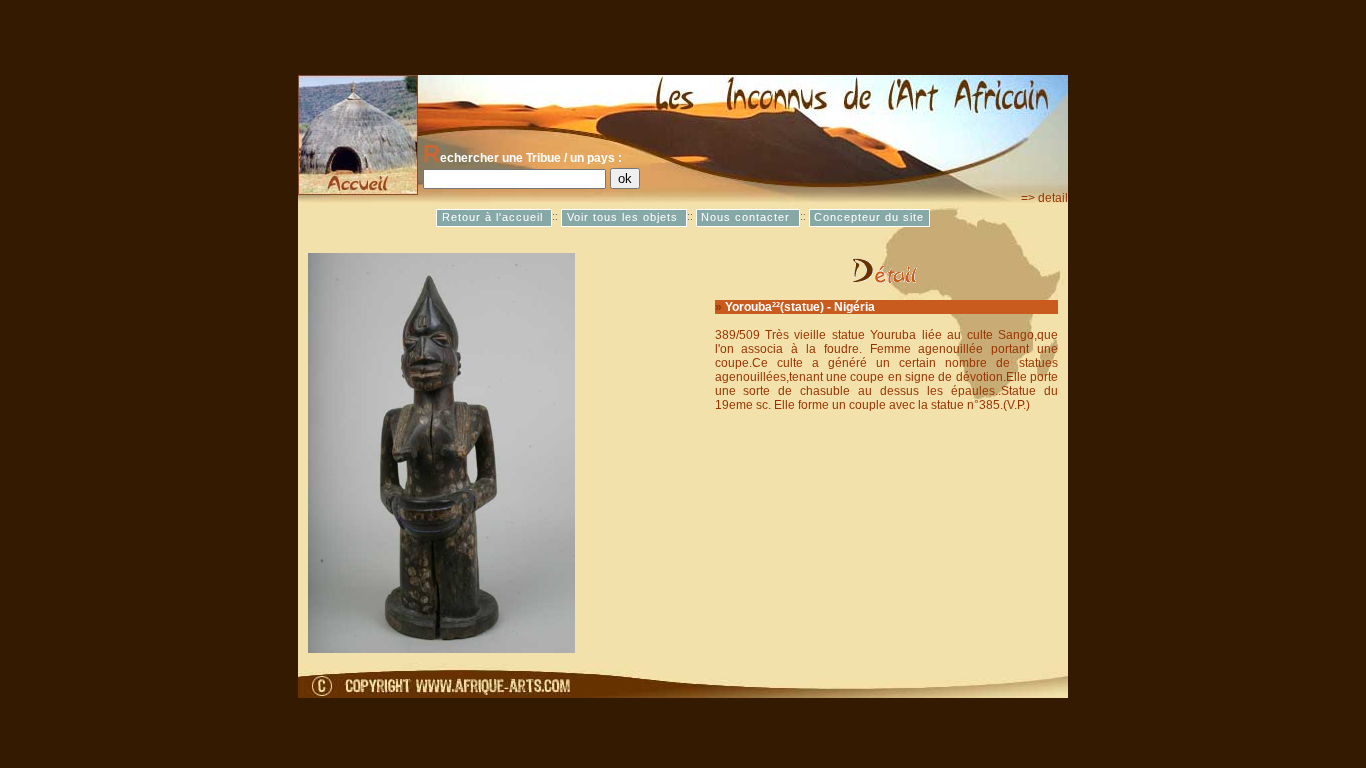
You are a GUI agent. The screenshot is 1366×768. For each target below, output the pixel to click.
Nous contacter (747, 218)
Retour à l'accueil (494, 218)
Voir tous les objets (624, 218)
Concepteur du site (869, 218)
